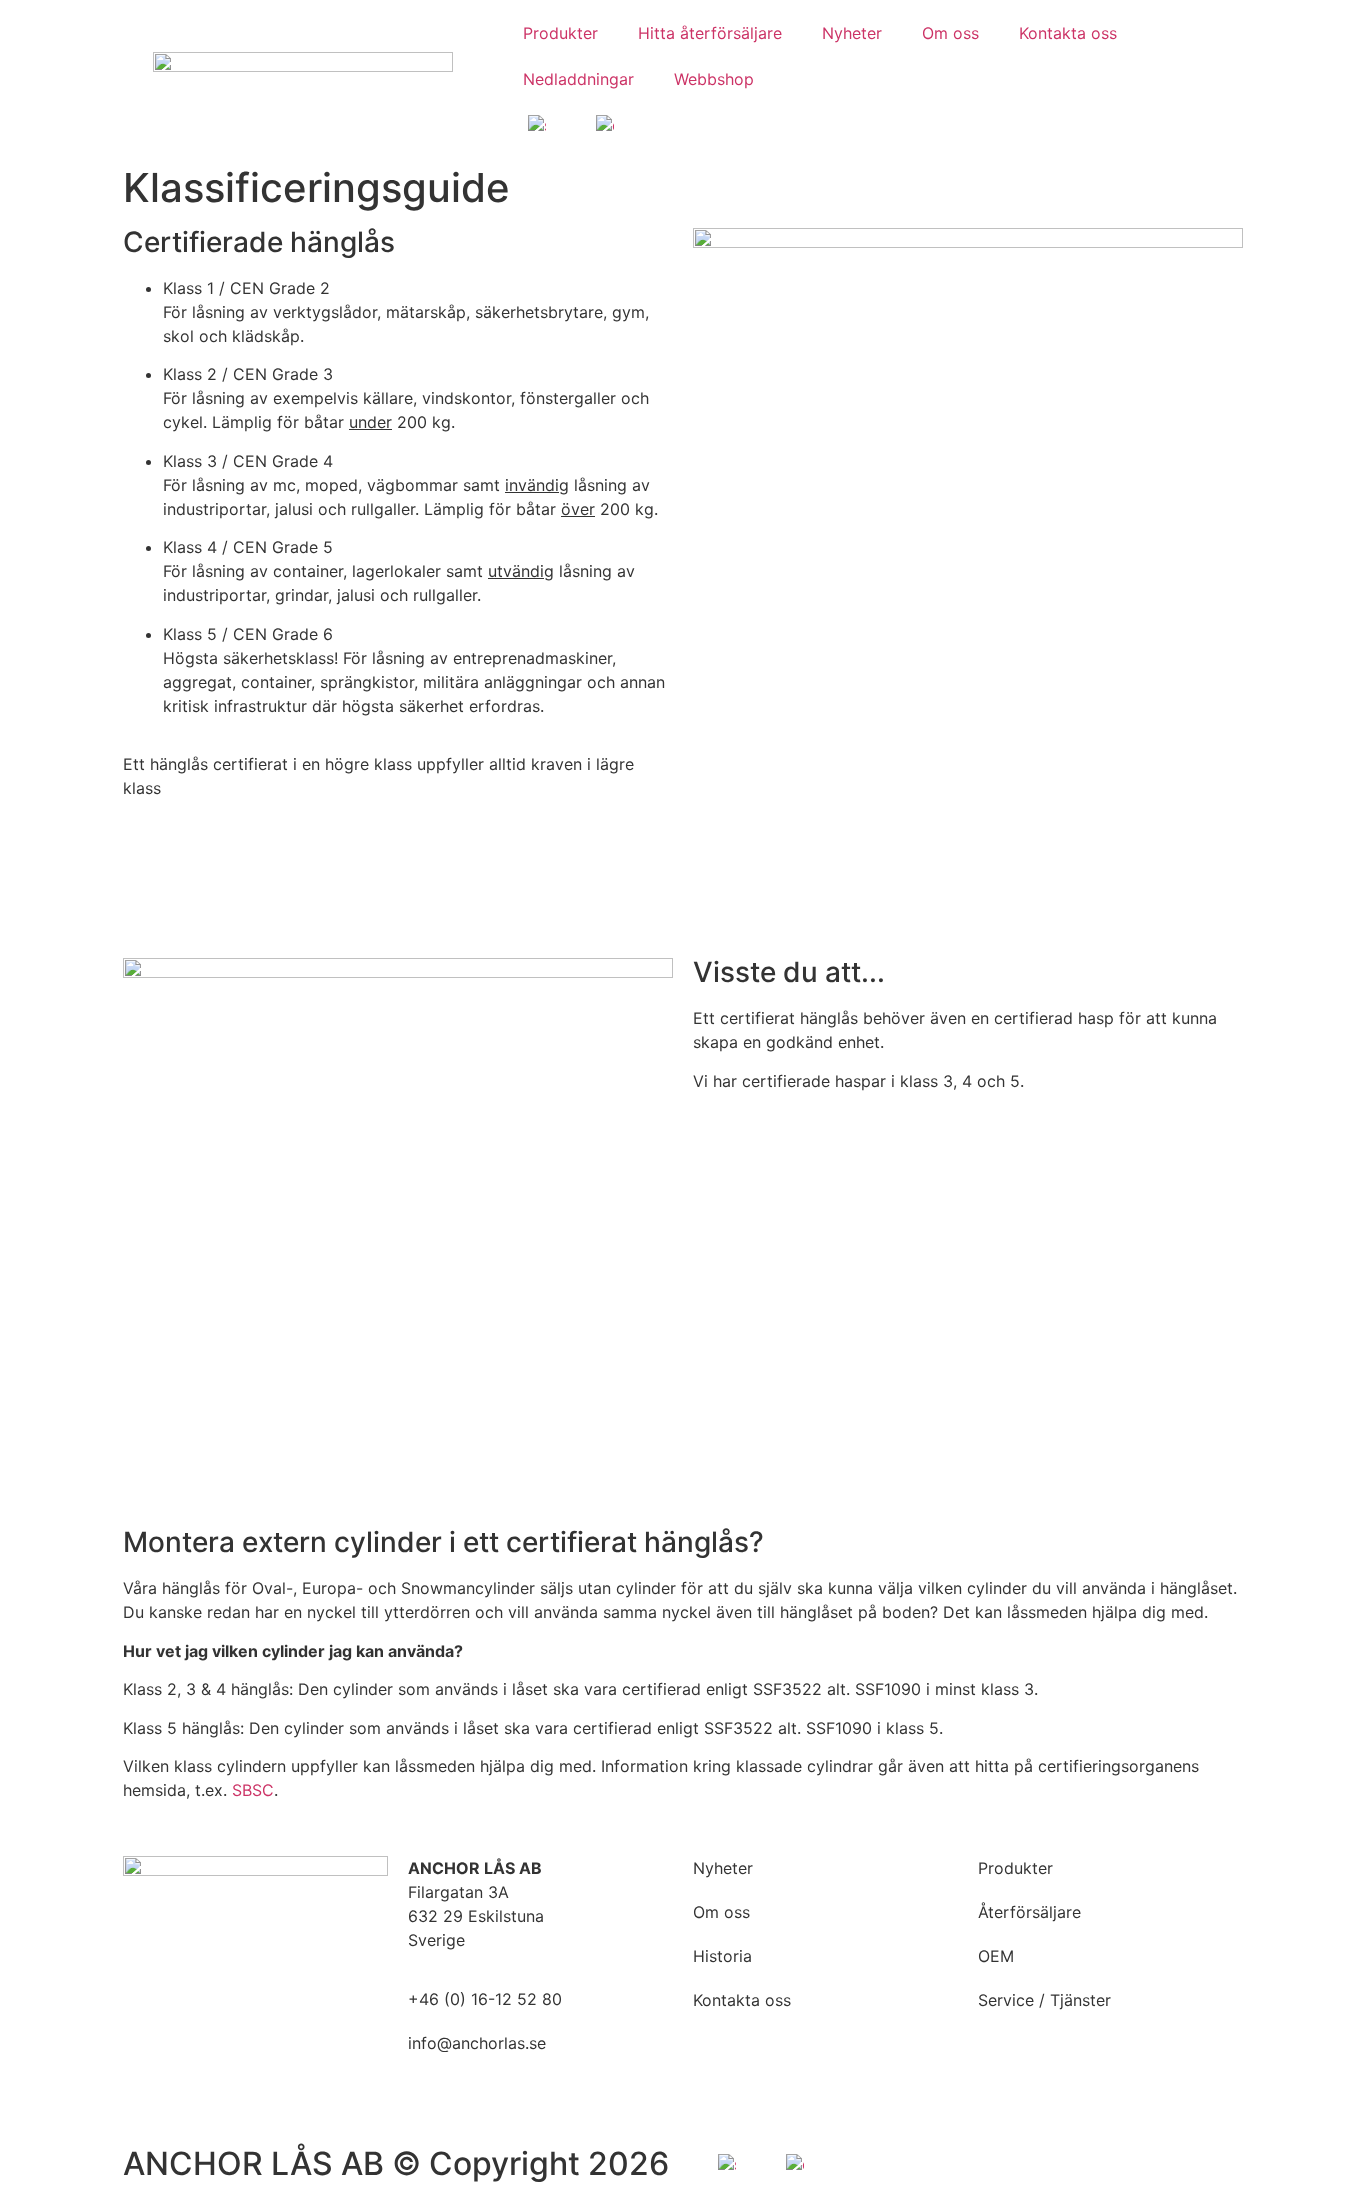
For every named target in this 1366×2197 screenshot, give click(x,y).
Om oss (950, 33)
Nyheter (852, 33)
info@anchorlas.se (477, 2043)
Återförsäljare (1029, 1912)
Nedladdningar (578, 79)
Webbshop (714, 79)
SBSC (253, 1790)
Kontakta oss (1068, 33)
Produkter (560, 33)
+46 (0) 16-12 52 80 (485, 1999)
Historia (722, 1956)
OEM (996, 1956)
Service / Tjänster (1044, 2000)
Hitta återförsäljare (710, 33)
